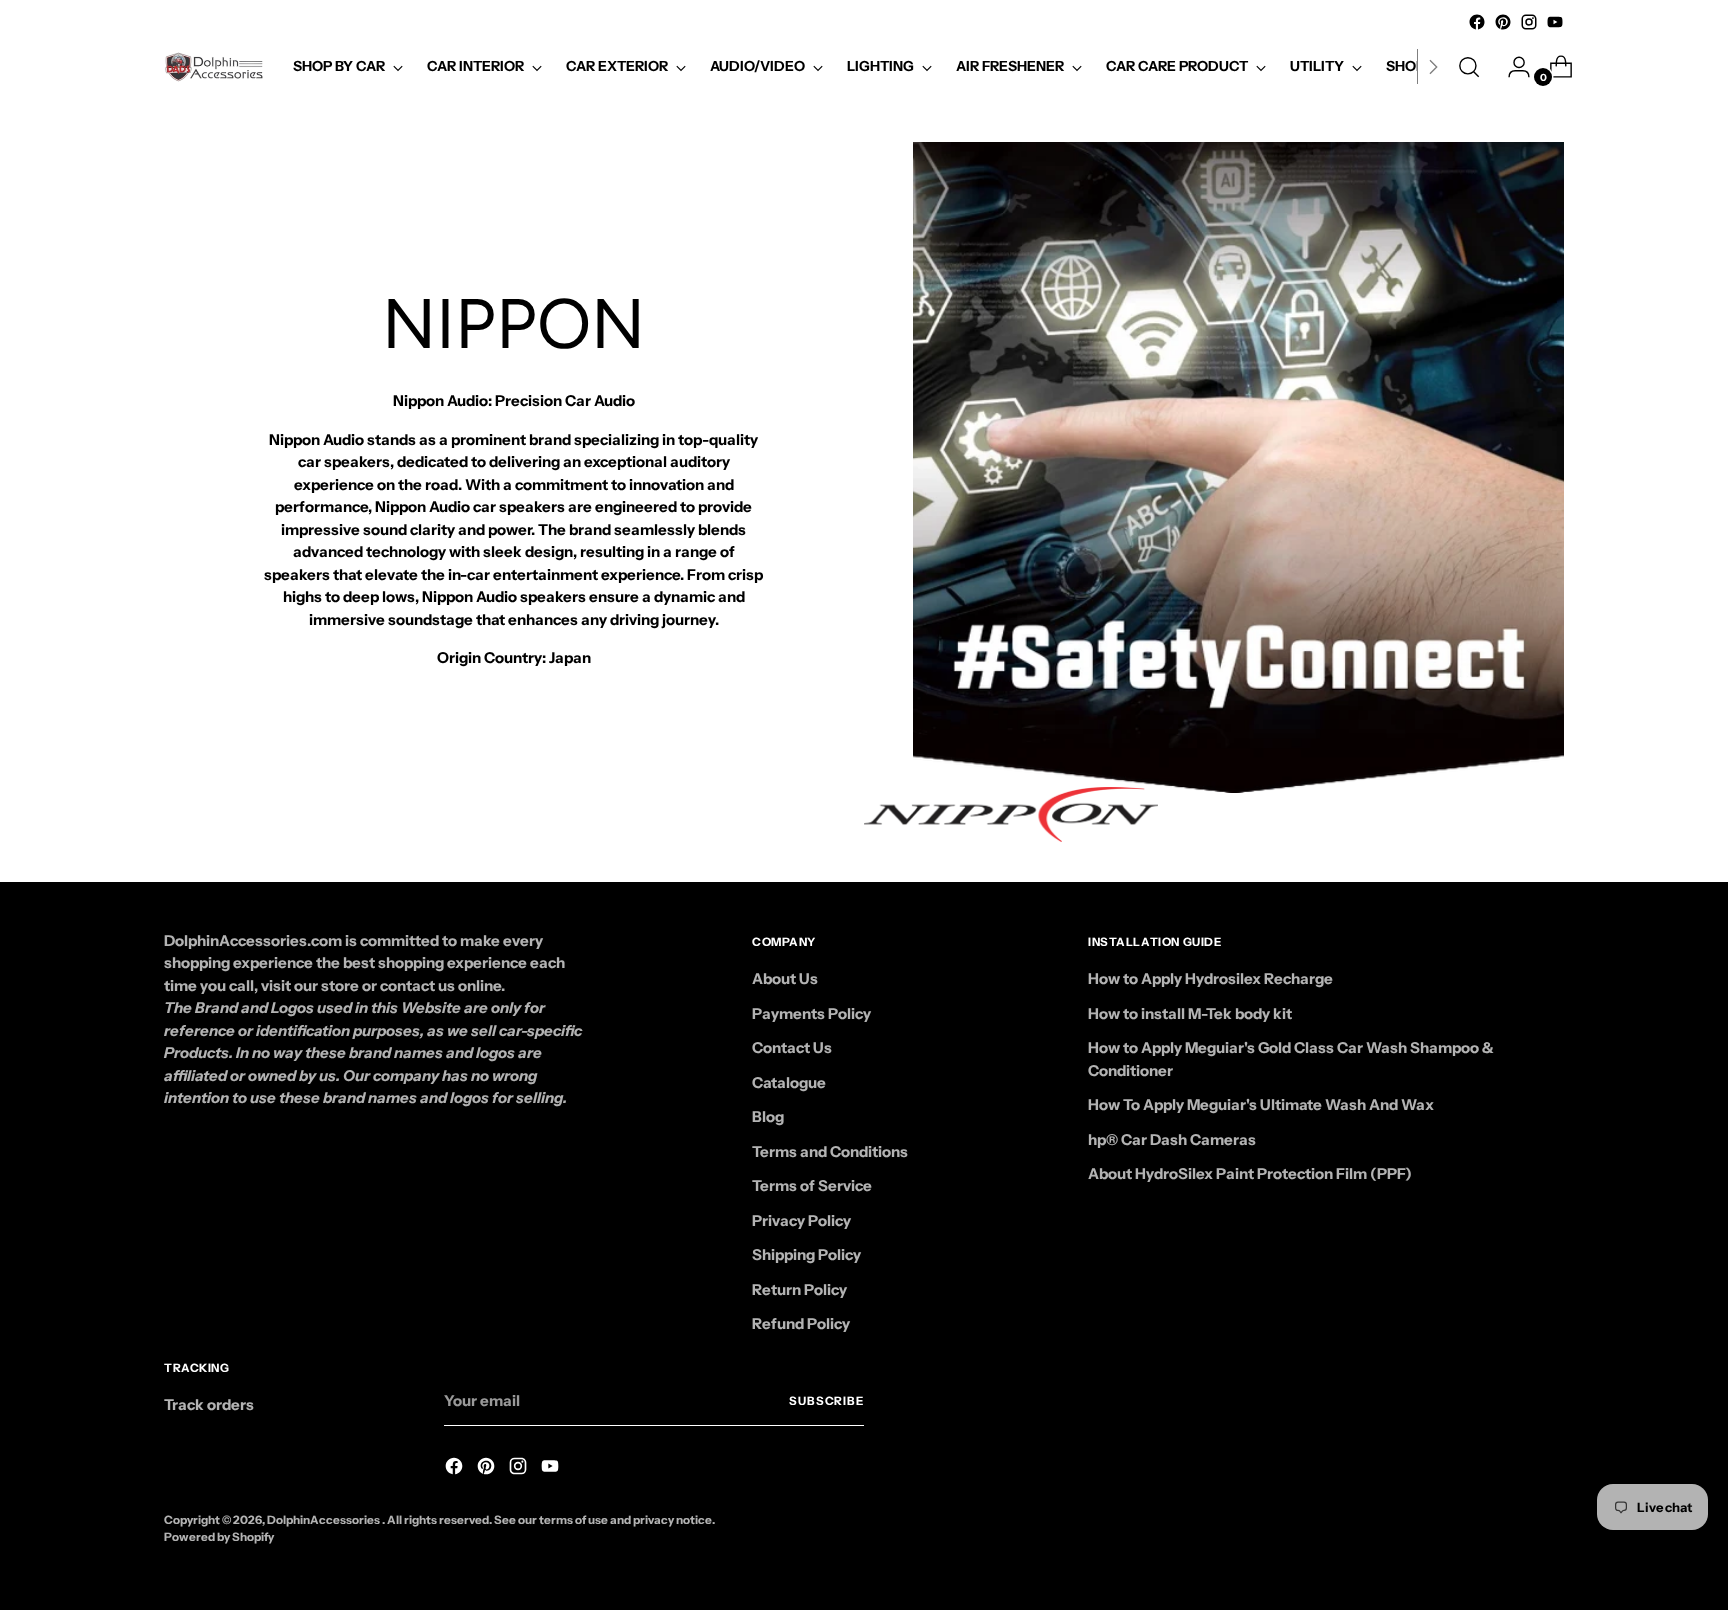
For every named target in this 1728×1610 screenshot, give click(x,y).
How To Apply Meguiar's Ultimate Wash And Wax (1261, 1104)
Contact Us (792, 1047)
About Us (785, 978)
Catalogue (789, 1082)
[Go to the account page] (1511, 67)
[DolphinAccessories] (214, 67)
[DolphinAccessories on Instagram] (1529, 22)
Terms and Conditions (830, 1151)
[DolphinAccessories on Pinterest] (1503, 22)
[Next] (1433, 67)
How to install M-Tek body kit (1190, 1013)
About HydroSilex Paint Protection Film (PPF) (1250, 1173)
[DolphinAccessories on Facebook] (1477, 22)
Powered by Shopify (219, 1537)
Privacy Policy (801, 1220)
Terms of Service (812, 1185)
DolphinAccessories (324, 1520)
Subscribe (826, 1401)
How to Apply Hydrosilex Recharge (1210, 978)
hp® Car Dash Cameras (1172, 1139)
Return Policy (799, 1289)
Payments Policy (811, 1013)
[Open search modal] (1469, 67)
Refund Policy (801, 1323)
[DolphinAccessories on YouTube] (1555, 22)
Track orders (209, 1404)
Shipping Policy (806, 1254)
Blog (768, 1116)
